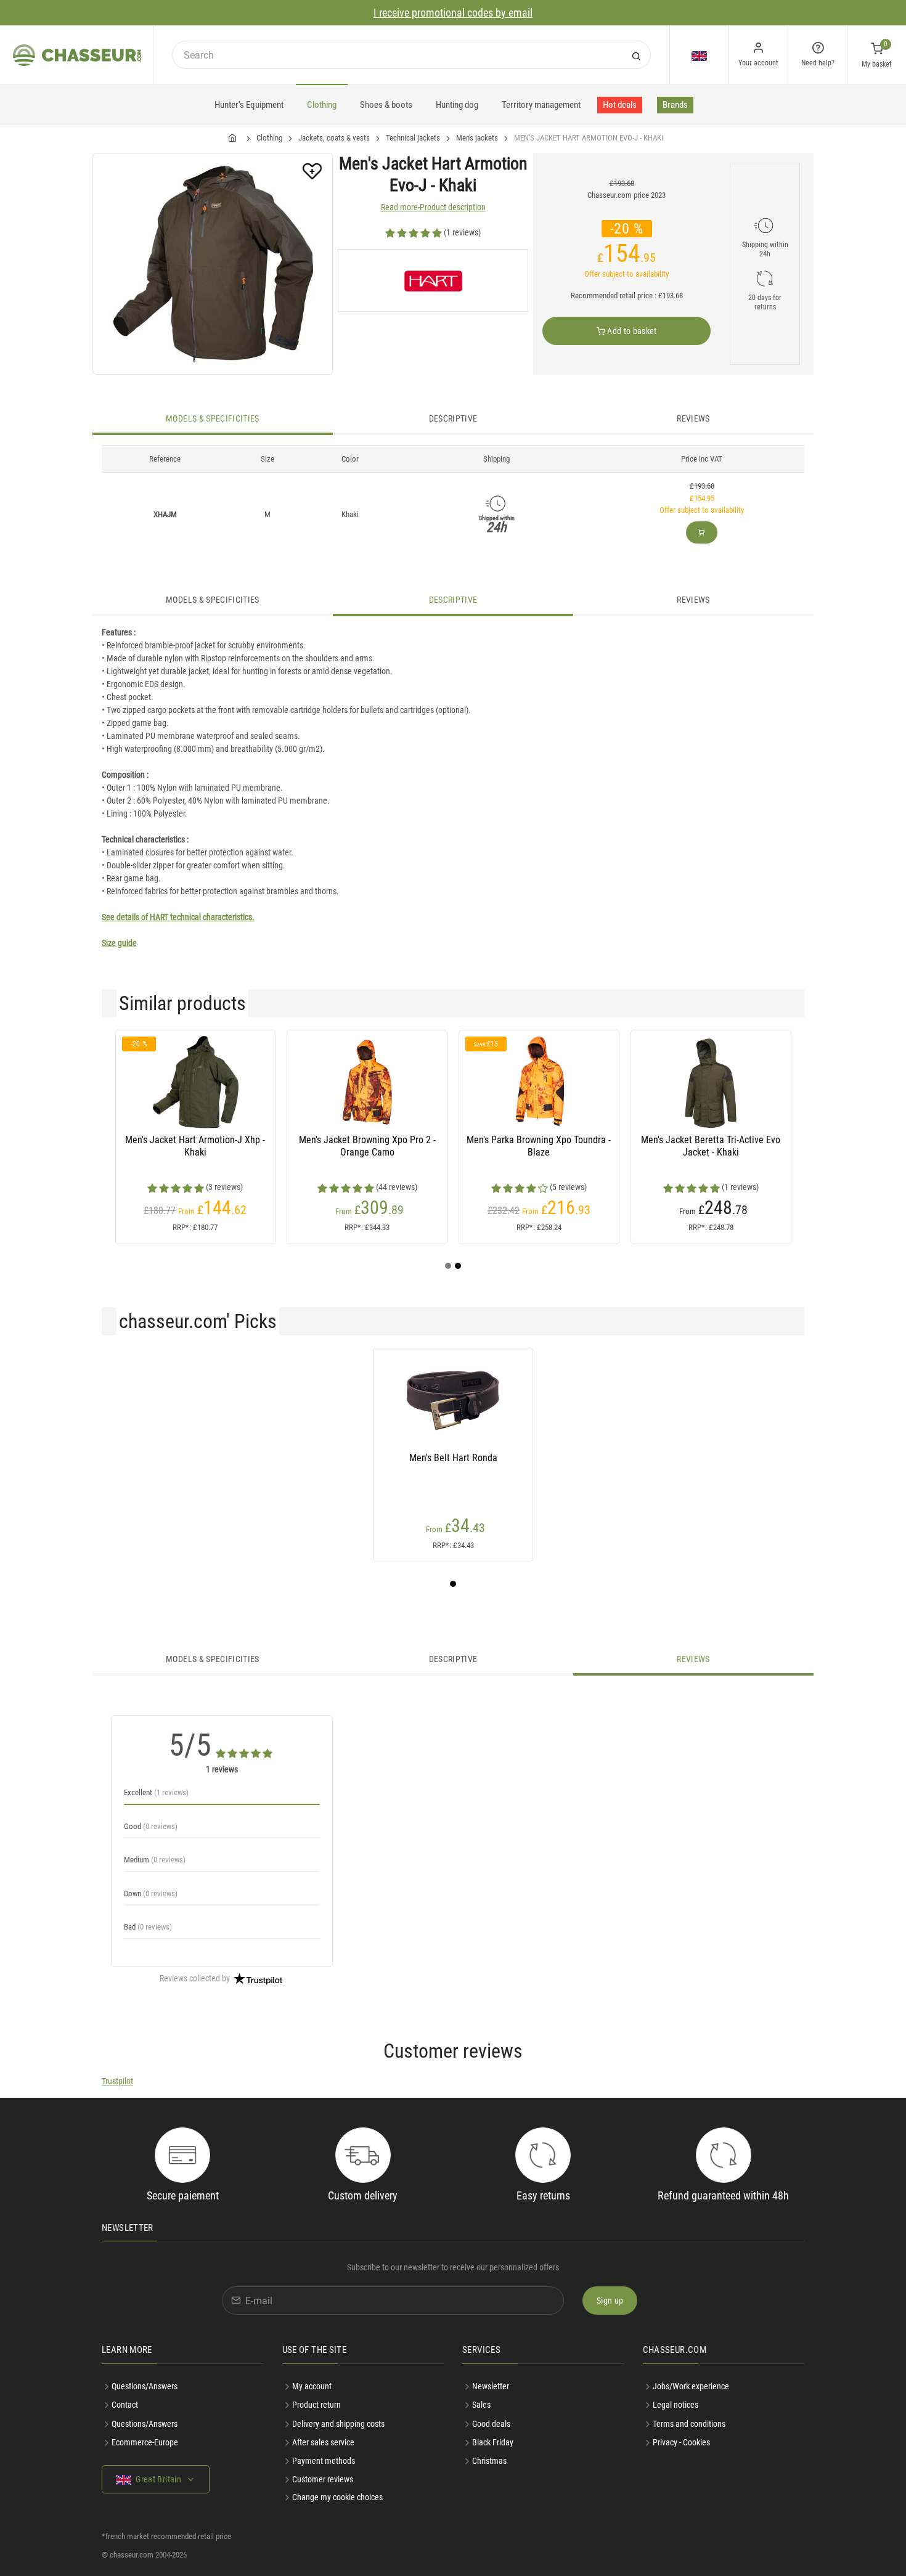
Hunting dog (457, 105)
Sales (481, 2405)
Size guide (119, 943)
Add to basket (631, 331)
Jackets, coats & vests (334, 138)
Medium (155, 1860)
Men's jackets (477, 138)
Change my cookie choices (337, 2497)
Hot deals (620, 105)
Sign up (610, 2301)
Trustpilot (117, 2081)
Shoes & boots (386, 105)
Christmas (489, 2461)
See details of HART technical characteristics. (178, 917)
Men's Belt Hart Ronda (453, 1458)
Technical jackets (413, 138)
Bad (148, 1927)
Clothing (322, 105)
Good (151, 1826)
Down (151, 1893)
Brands (675, 105)
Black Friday (493, 2442)
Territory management (541, 105)
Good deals (491, 2424)
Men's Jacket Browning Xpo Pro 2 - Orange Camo (367, 1146)
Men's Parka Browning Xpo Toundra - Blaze (539, 1146)
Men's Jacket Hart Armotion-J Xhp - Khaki (195, 1146)
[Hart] (433, 280)
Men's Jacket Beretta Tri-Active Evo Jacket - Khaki (711, 1146)
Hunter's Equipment (249, 105)
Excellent (156, 1792)
